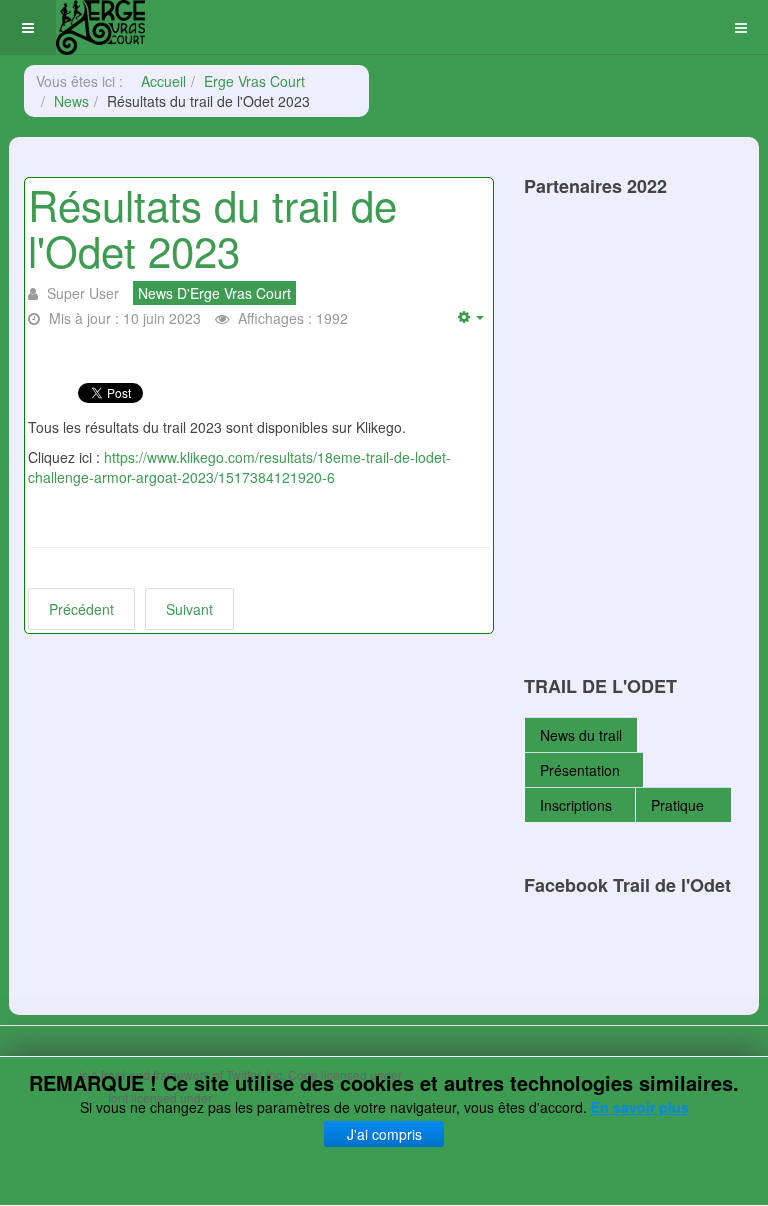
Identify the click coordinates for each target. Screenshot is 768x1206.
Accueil (163, 81)
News (71, 101)
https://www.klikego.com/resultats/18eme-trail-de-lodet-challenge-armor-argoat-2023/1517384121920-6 (239, 467)
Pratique (679, 805)
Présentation (580, 770)
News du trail (581, 735)
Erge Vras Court (254, 81)
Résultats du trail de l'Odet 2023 (212, 227)
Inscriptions (576, 805)
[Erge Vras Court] (100, 27)
